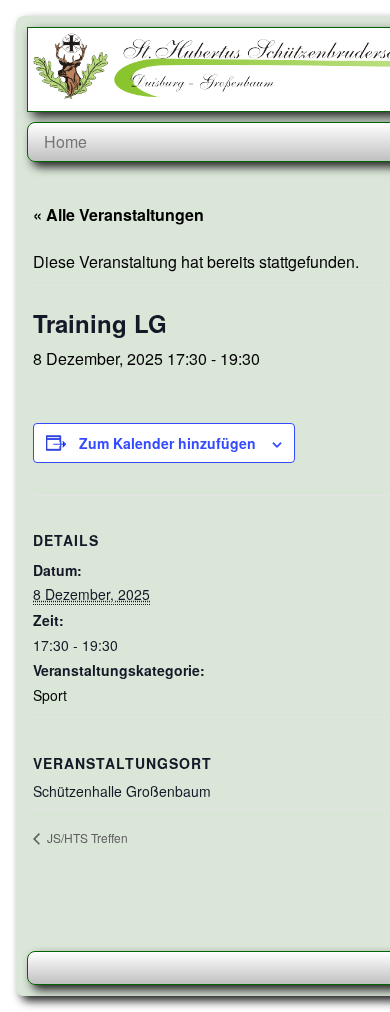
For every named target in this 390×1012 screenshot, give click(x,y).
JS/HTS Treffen (86, 837)
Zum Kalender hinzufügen (167, 443)
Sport (50, 695)
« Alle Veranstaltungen (118, 214)
